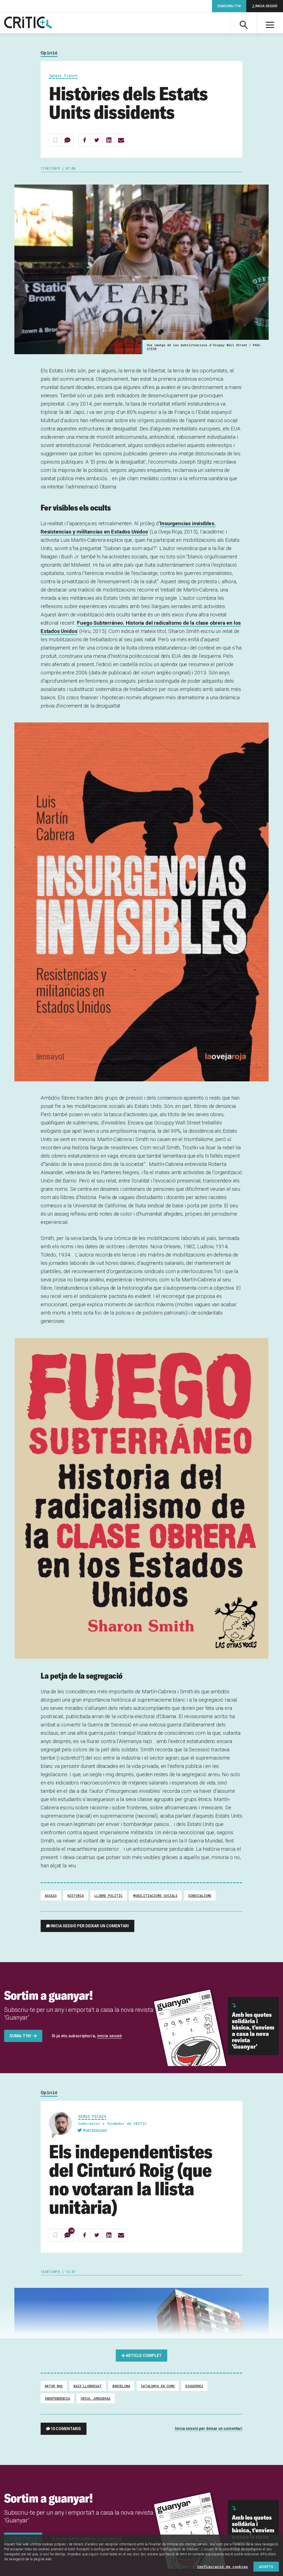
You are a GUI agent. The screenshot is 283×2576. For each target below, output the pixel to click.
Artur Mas (54, 2386)
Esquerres (194, 2386)
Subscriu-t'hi (229, 6)
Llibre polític (108, 1896)
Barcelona (121, 2386)
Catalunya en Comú (158, 2386)
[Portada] (28, 23)
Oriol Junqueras (96, 2398)
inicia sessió (110, 2036)
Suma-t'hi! (20, 2036)
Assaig (51, 1896)
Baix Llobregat (88, 2386)
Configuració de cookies (222, 2567)
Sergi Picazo (92, 2116)
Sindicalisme (200, 1896)
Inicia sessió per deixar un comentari (90, 1926)
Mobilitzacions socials (155, 1896)
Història (76, 1896)
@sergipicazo (95, 2130)
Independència (57, 2398)
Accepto (266, 2567)
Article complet (144, 2356)
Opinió (49, 53)
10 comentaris (66, 2429)
